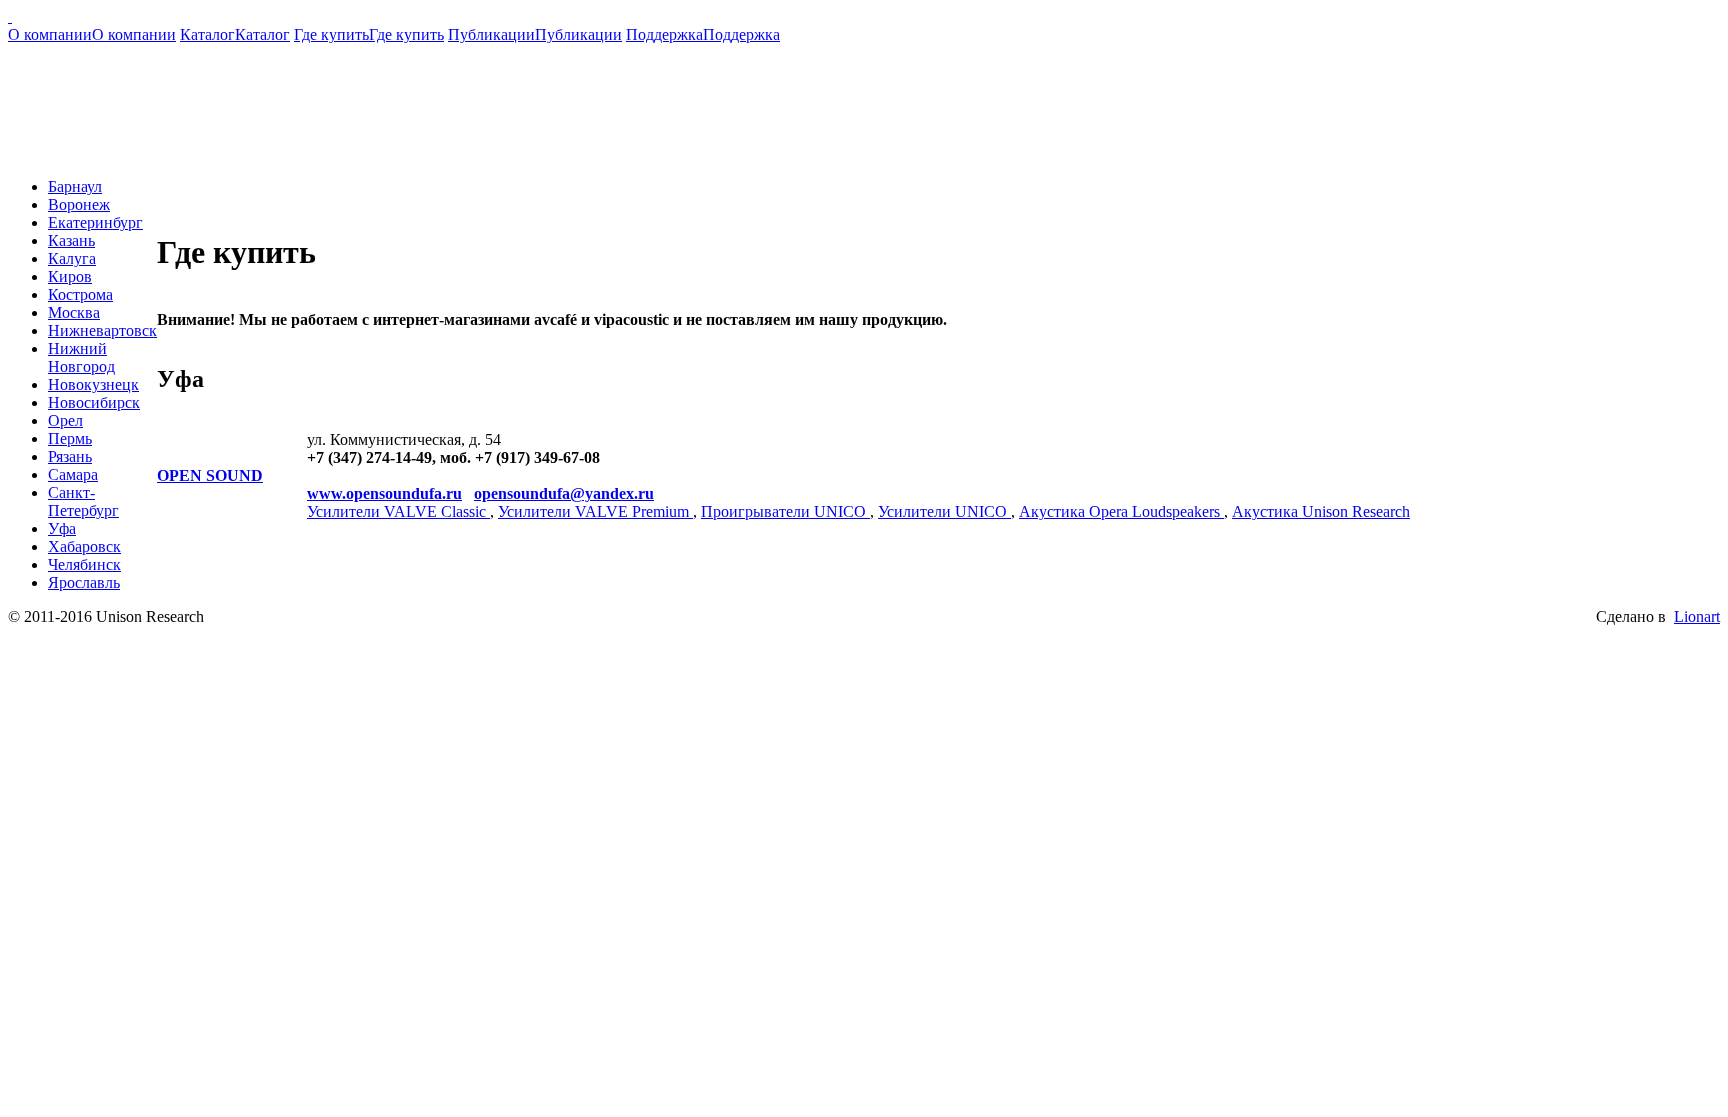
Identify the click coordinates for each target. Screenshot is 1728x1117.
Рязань (70, 456)
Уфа (62, 528)
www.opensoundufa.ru (384, 493)
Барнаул (75, 186)
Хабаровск (84, 546)
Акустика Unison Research (1321, 511)
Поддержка (703, 34)
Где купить (369, 34)
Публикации (535, 34)
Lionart (1697, 616)
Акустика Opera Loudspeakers (1121, 511)
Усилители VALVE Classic (398, 511)
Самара (73, 474)
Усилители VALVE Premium (595, 511)
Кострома (80, 294)
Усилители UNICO (944, 511)
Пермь (70, 438)
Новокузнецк (93, 384)
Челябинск (84, 564)
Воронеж (79, 204)
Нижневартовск (102, 330)
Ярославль (84, 582)
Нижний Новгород (81, 357)
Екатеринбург (95, 222)
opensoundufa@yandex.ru (564, 493)
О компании (92, 34)
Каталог (235, 34)
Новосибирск (94, 402)
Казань (71, 240)
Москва (74, 312)
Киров (70, 276)
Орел (65, 420)
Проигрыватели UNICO (785, 511)
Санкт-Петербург (83, 501)
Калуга (72, 258)
